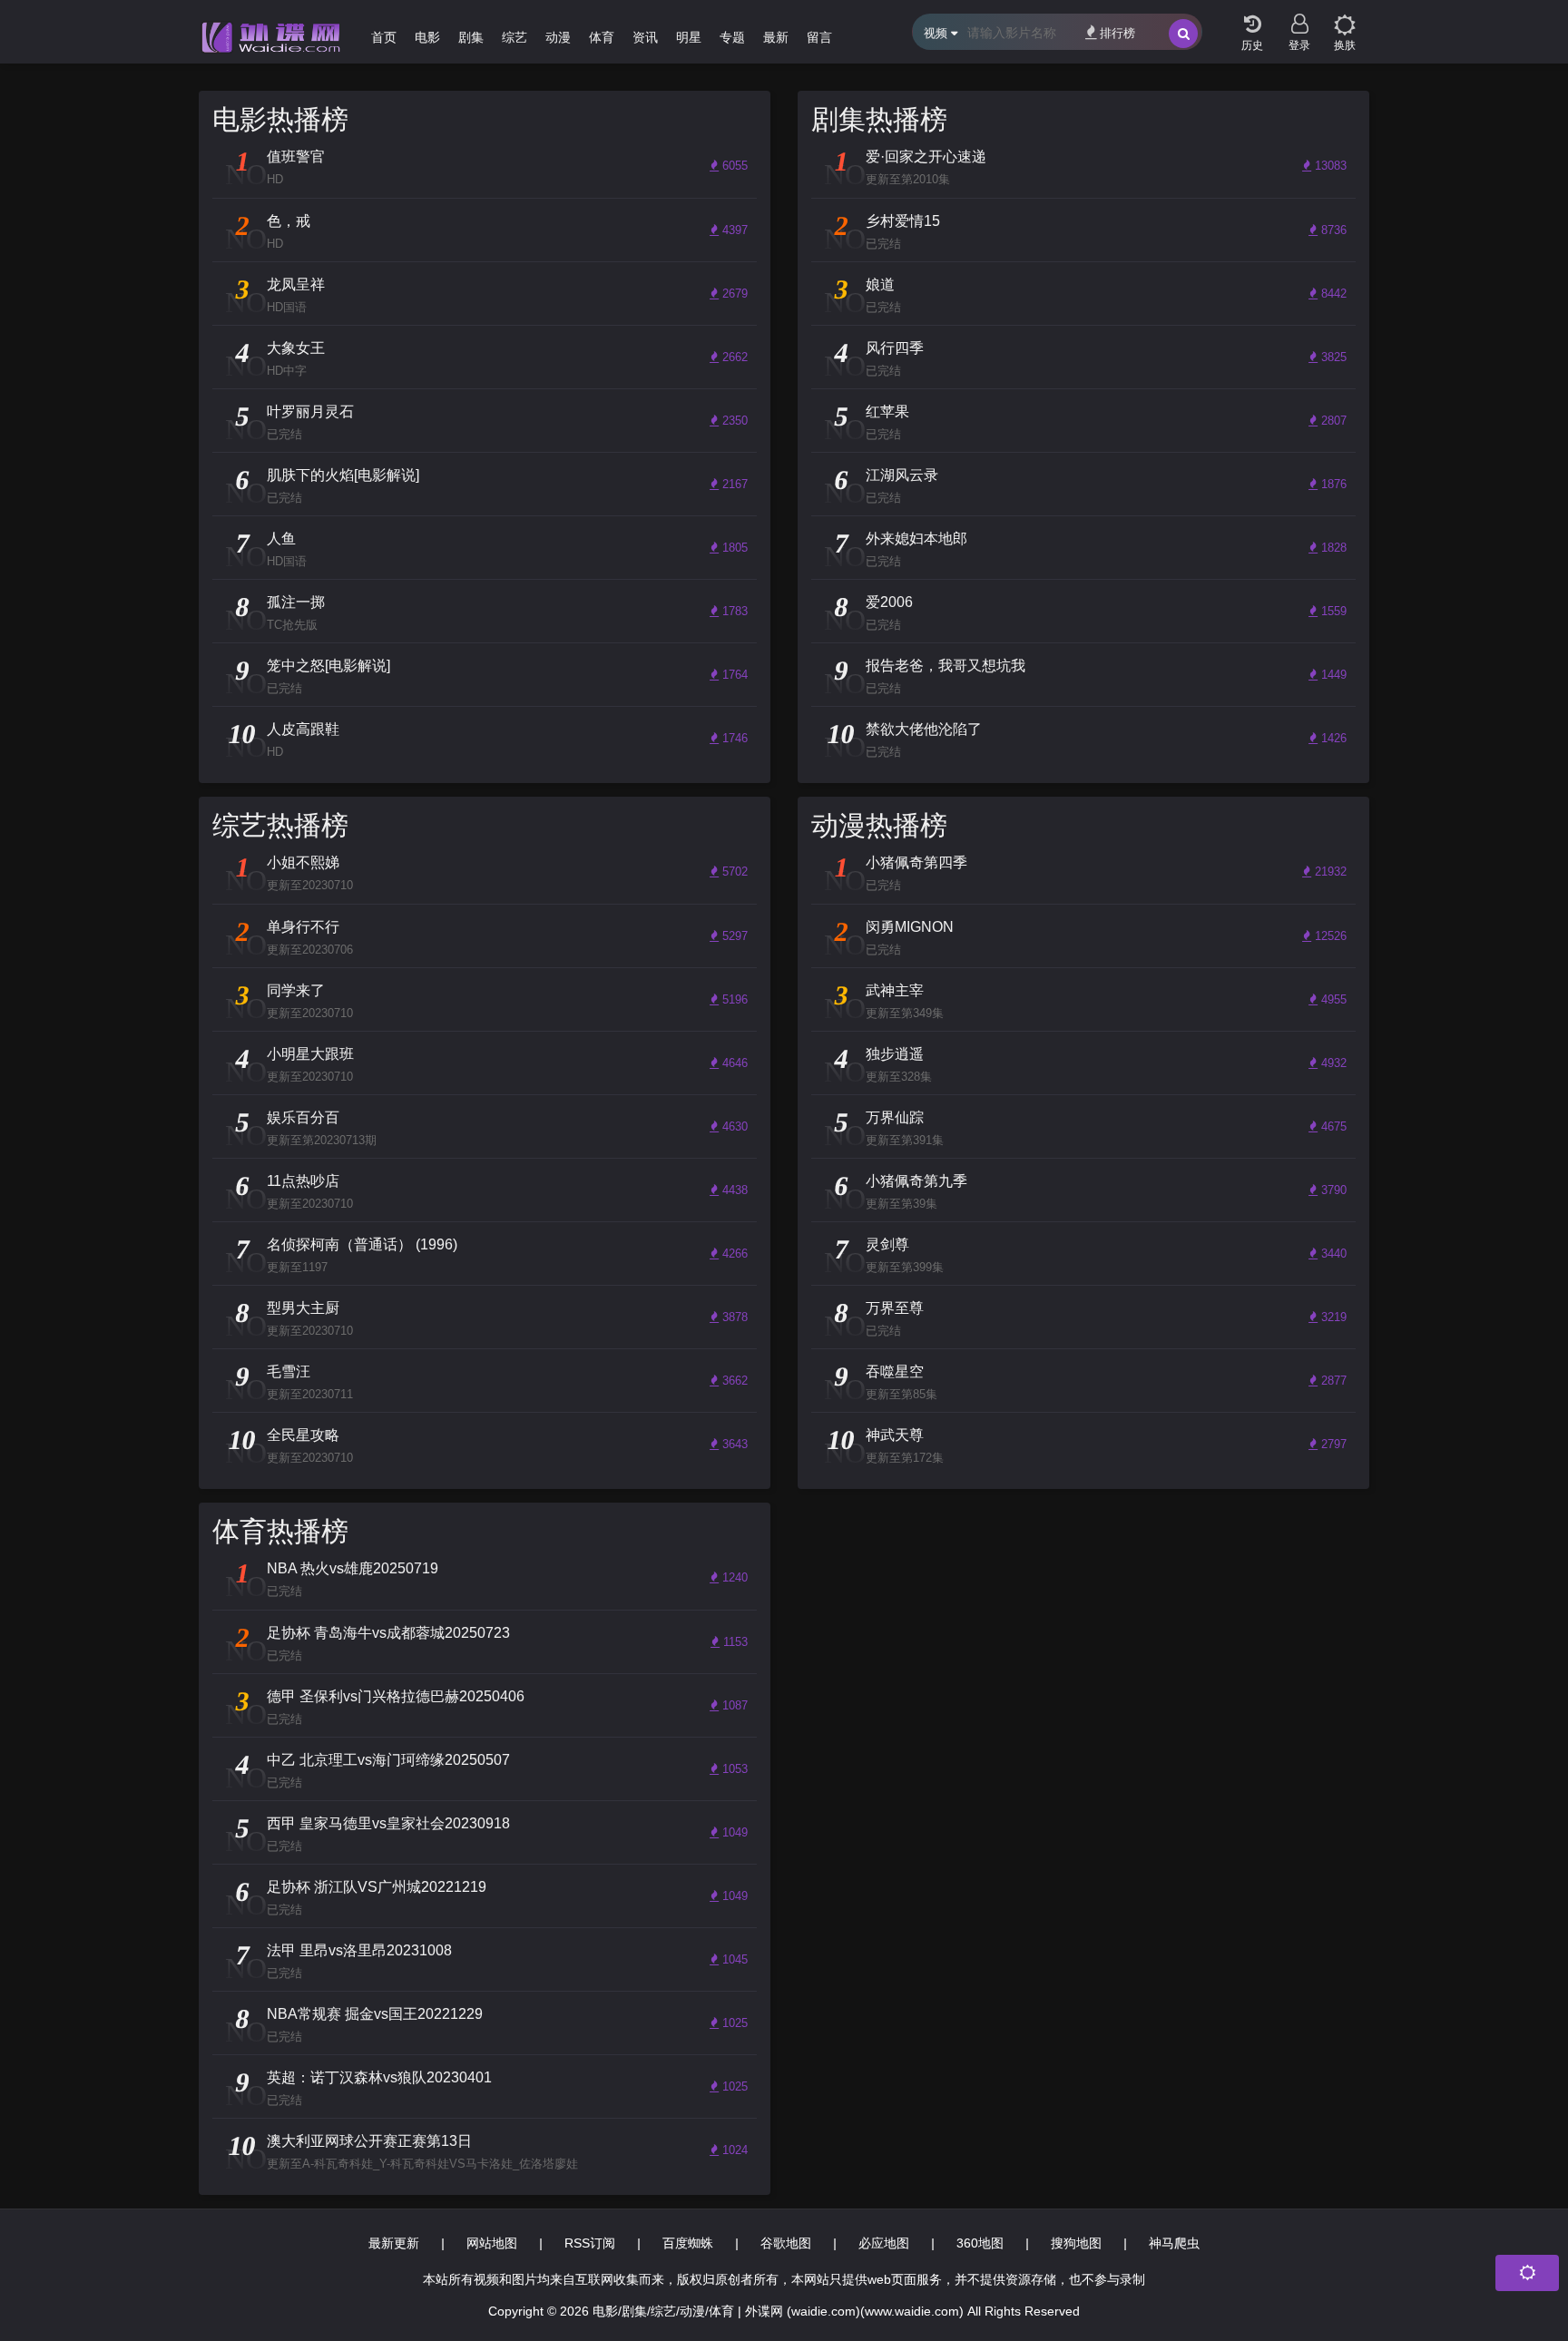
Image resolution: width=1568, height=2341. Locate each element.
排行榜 (1117, 33)
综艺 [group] (514, 37)
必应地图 (884, 2243)
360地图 (980, 2243)
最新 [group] (776, 37)
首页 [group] (384, 37)
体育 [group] (602, 37)
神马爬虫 (1174, 2243)
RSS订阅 (590, 2243)
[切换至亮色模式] (1345, 18)
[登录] (1299, 18)
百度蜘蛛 (688, 2243)
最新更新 (394, 2243)
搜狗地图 (1076, 2243)
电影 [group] (427, 37)
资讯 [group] (645, 37)
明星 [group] (689, 37)
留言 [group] (819, 37)
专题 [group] (732, 37)
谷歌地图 (786, 2243)
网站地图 (492, 2243)
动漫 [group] (558, 37)
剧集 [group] (471, 37)
